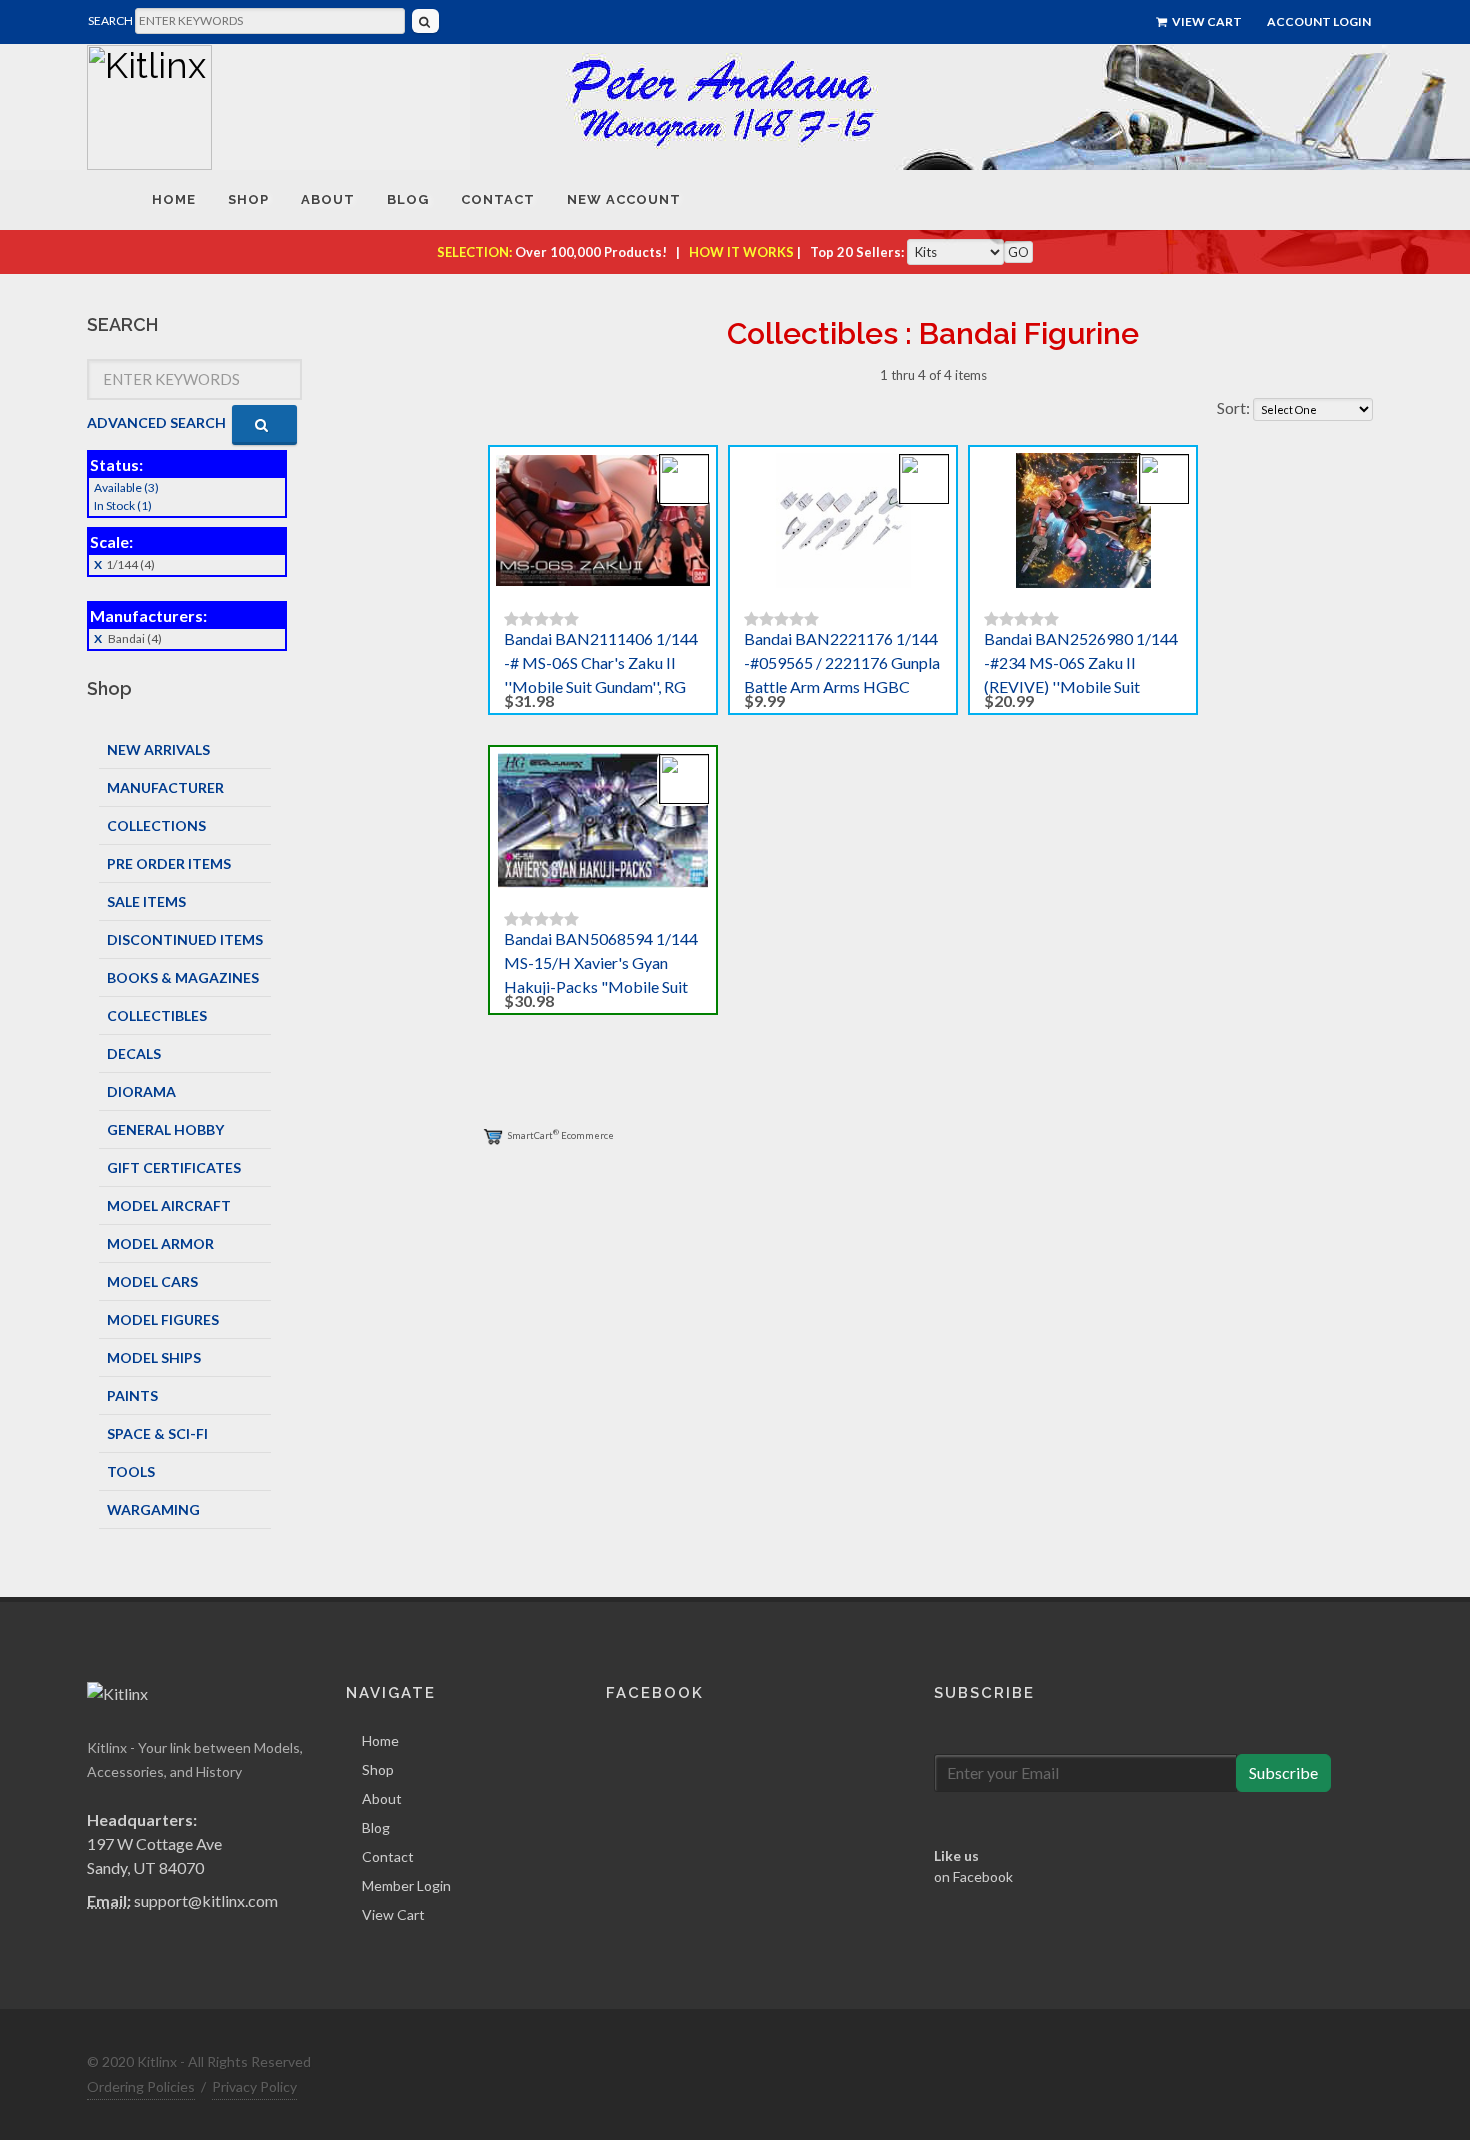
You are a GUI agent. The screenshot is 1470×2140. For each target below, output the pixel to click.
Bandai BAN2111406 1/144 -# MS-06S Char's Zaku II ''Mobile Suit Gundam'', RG (601, 662)
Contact (388, 1856)
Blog (376, 1827)
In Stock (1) (123, 505)
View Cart (1206, 21)
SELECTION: (474, 252)
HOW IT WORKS (741, 252)
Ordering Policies (141, 2086)
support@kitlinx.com (206, 1900)
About (382, 1798)
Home (380, 1740)
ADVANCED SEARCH (156, 422)
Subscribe (1283, 1772)
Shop (378, 1769)
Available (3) (126, 487)
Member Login (406, 1885)
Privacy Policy (254, 2086)
